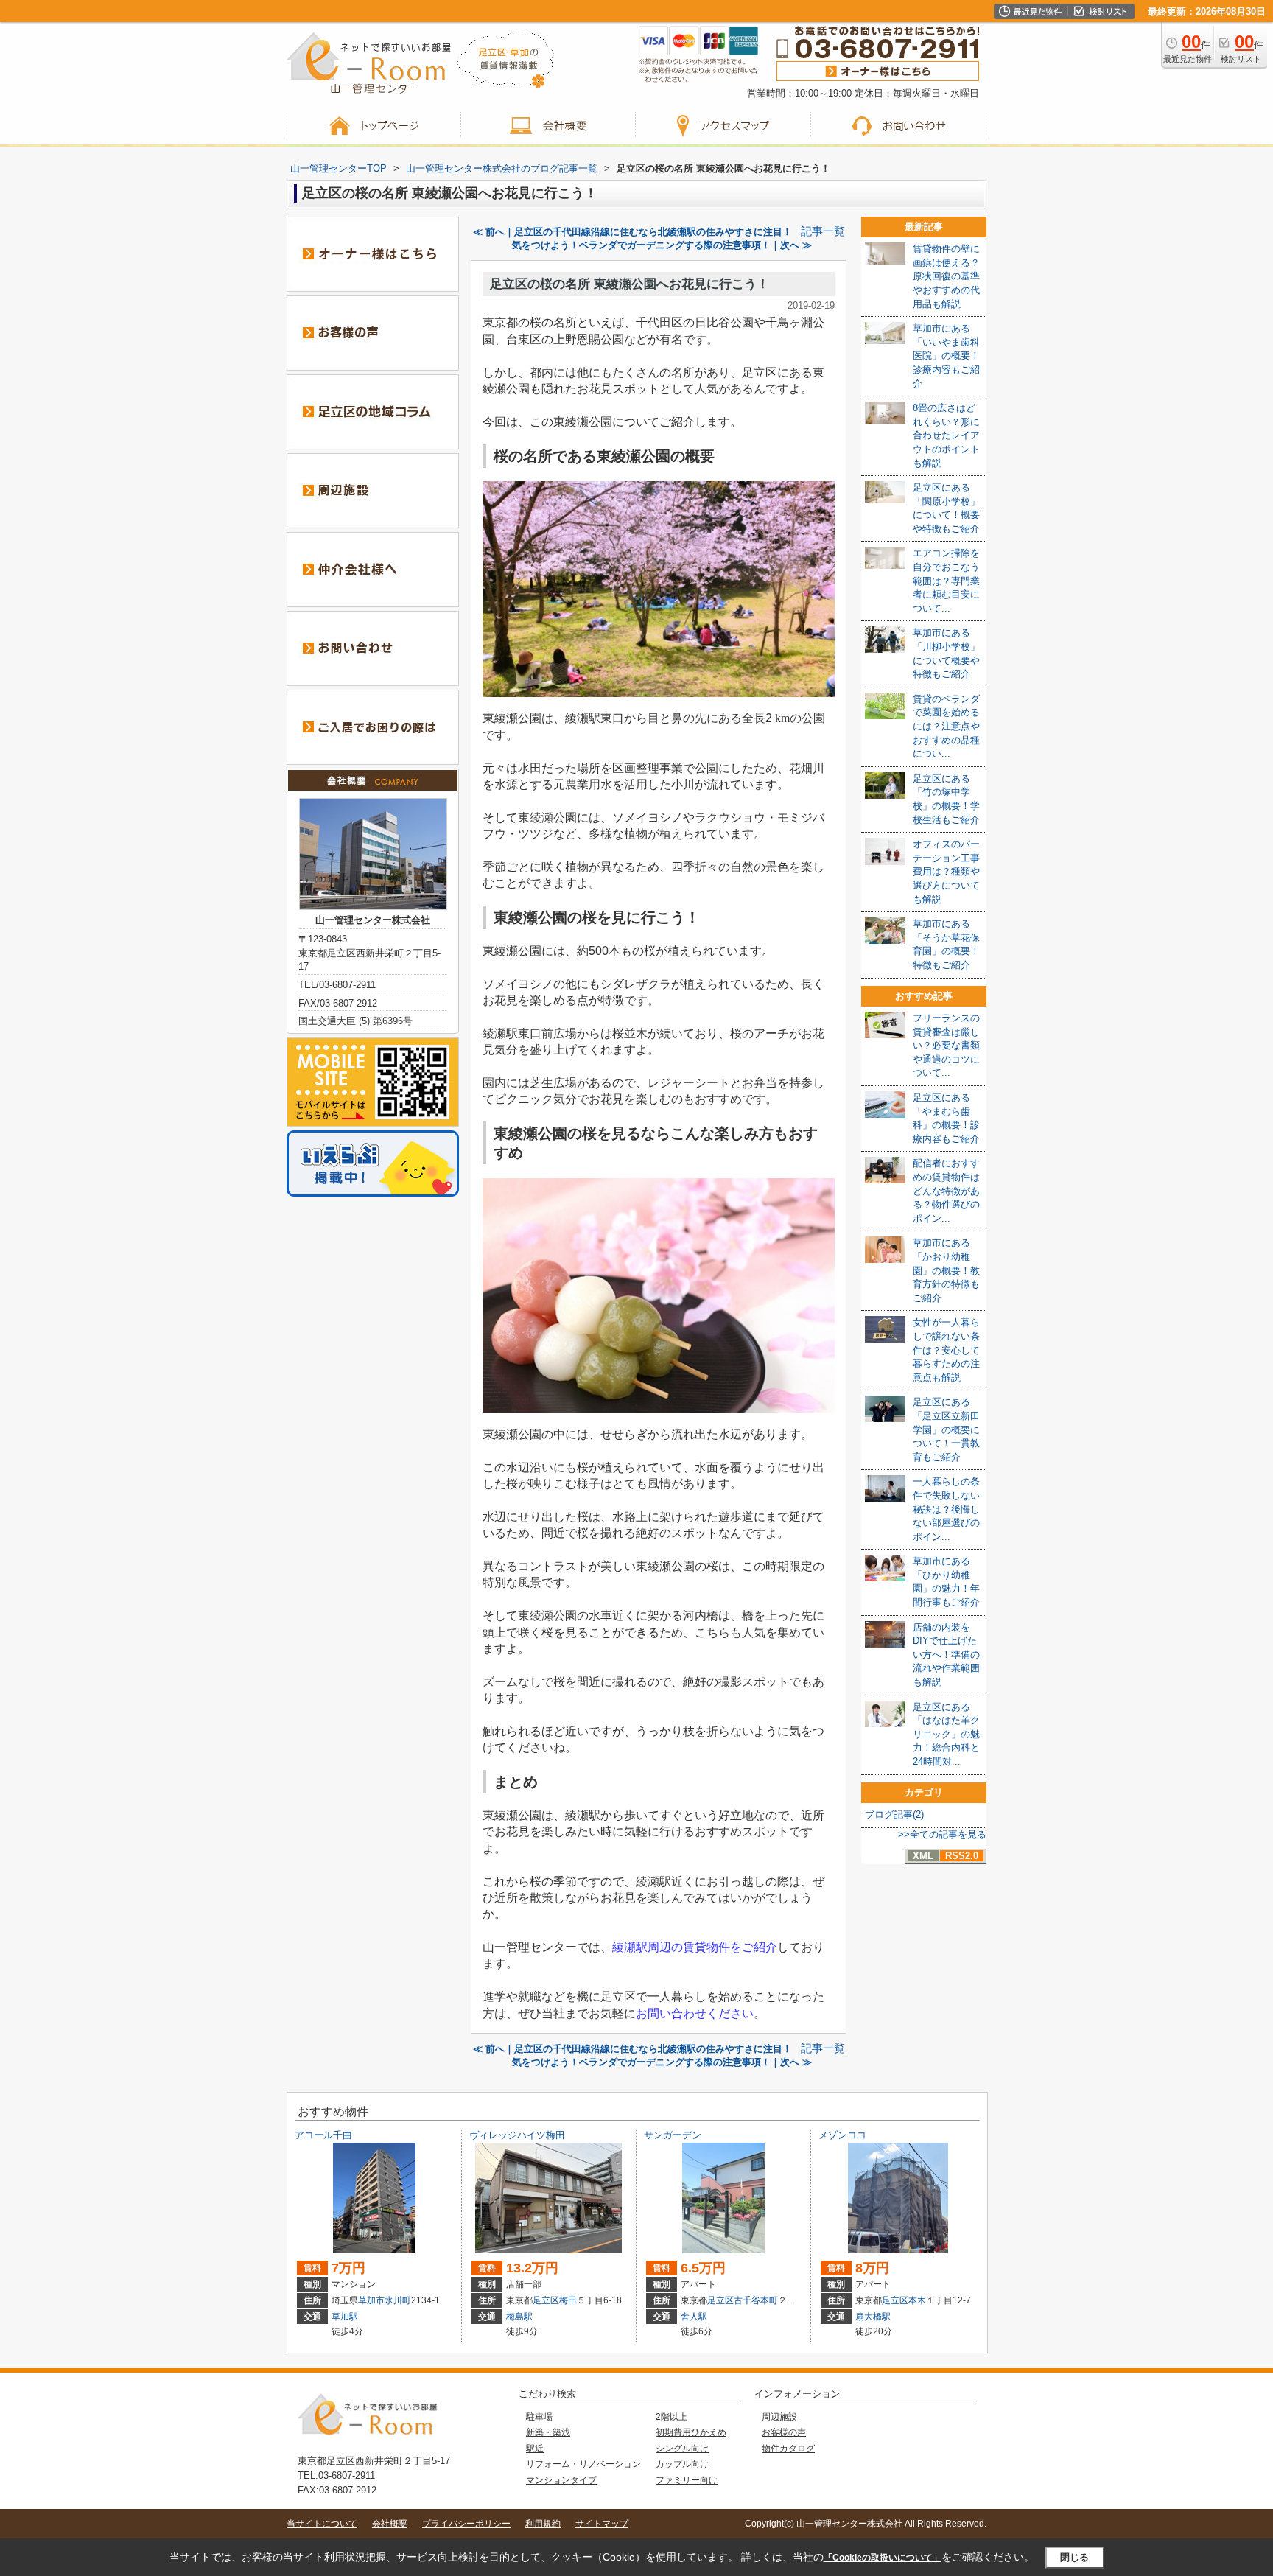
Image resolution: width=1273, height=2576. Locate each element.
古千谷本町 (756, 2300)
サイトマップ (602, 2524)
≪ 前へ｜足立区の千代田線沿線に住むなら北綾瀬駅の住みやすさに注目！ (632, 232)
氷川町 (398, 2300)
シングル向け (682, 2449)
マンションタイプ (561, 2480)
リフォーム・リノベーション (583, 2464)
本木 (917, 2300)
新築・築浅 (548, 2432)
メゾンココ (842, 2135)
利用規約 (543, 2524)
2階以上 (671, 2417)
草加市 (371, 2300)
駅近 (535, 2449)
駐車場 (539, 2417)
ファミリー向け (687, 2480)
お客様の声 (784, 2432)
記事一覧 (823, 231)
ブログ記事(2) (894, 1814)
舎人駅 (694, 2317)
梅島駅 (519, 2317)
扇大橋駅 (873, 2317)
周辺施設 (779, 2417)
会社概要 (390, 2524)
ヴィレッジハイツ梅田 (517, 2135)
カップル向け (682, 2464)
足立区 (546, 2300)
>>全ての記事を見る (942, 1834)
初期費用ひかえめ (691, 2432)
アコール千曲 (323, 2135)
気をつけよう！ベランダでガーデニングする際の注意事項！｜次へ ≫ (662, 245)
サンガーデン (673, 2135)
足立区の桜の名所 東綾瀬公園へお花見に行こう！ (630, 284)
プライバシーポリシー (466, 2524)
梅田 (568, 2300)
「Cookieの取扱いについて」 (883, 2558)
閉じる (1074, 2557)
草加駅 (345, 2317)
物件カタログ (788, 2449)
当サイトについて (322, 2524)
